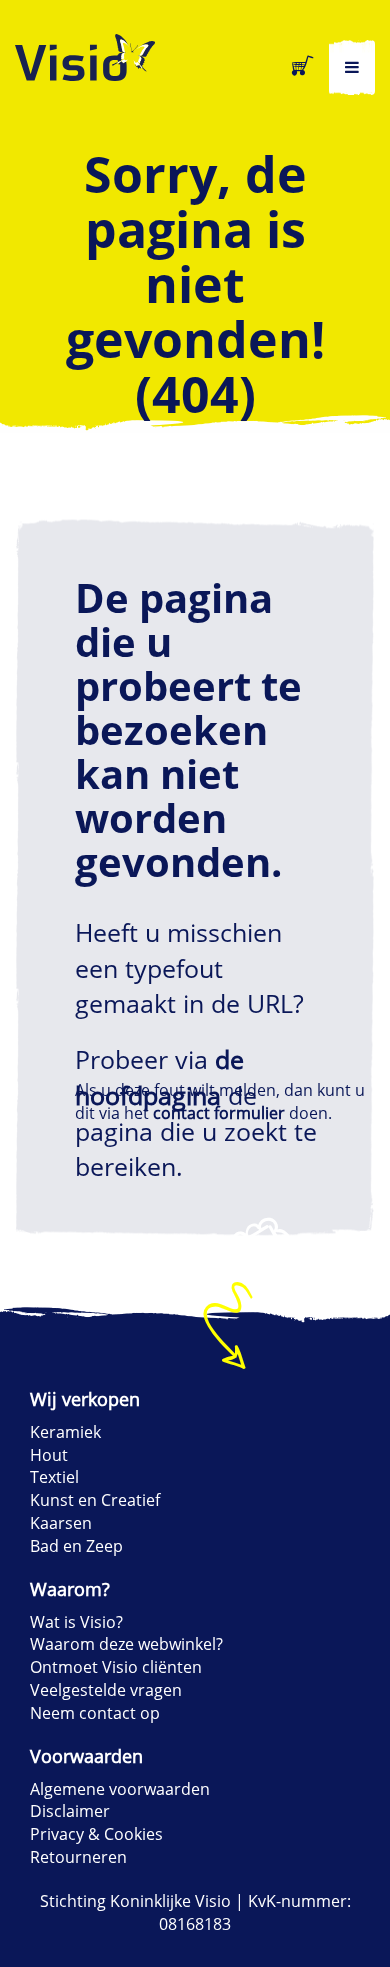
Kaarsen (61, 1523)
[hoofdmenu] (352, 67)
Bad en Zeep (76, 1546)
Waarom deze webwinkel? (126, 1644)
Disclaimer (70, 1811)
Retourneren (78, 1857)
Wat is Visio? (76, 1622)
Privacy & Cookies (96, 1834)
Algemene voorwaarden (120, 1789)
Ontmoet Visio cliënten (116, 1667)
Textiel (54, 1477)
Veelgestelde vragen (106, 1690)
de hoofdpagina (159, 1077)
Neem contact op (95, 1713)
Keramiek (65, 1432)
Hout (49, 1455)
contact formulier (219, 1113)
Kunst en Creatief (95, 1500)
